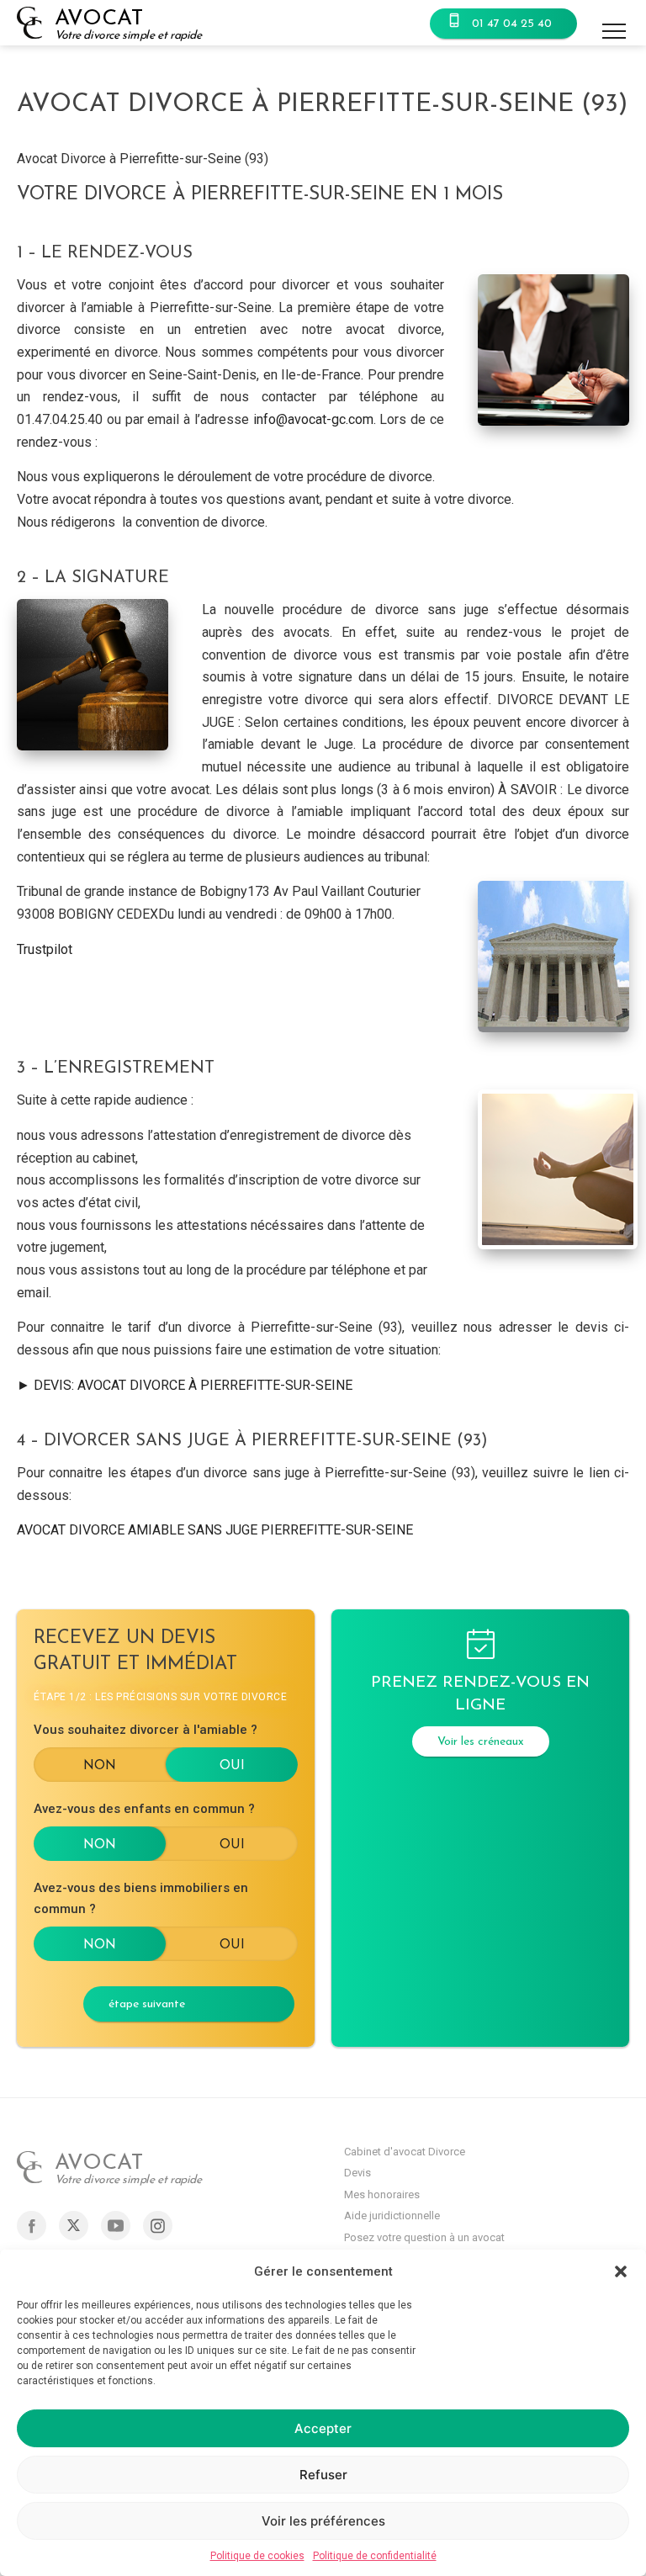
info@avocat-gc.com (313, 419)
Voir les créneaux (481, 1742)
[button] (621, 2271)
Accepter (323, 2428)
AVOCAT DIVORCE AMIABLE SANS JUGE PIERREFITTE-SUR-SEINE (215, 1530)
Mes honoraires (382, 2194)
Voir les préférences (323, 2521)
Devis (357, 2173)
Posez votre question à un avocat (424, 2237)
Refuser (323, 2475)
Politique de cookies (257, 2556)
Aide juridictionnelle (392, 2216)
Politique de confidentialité (375, 2556)
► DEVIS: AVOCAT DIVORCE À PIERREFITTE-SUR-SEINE (185, 1385)
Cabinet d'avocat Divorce (405, 2152)
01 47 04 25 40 (512, 24)
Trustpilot (45, 949)
